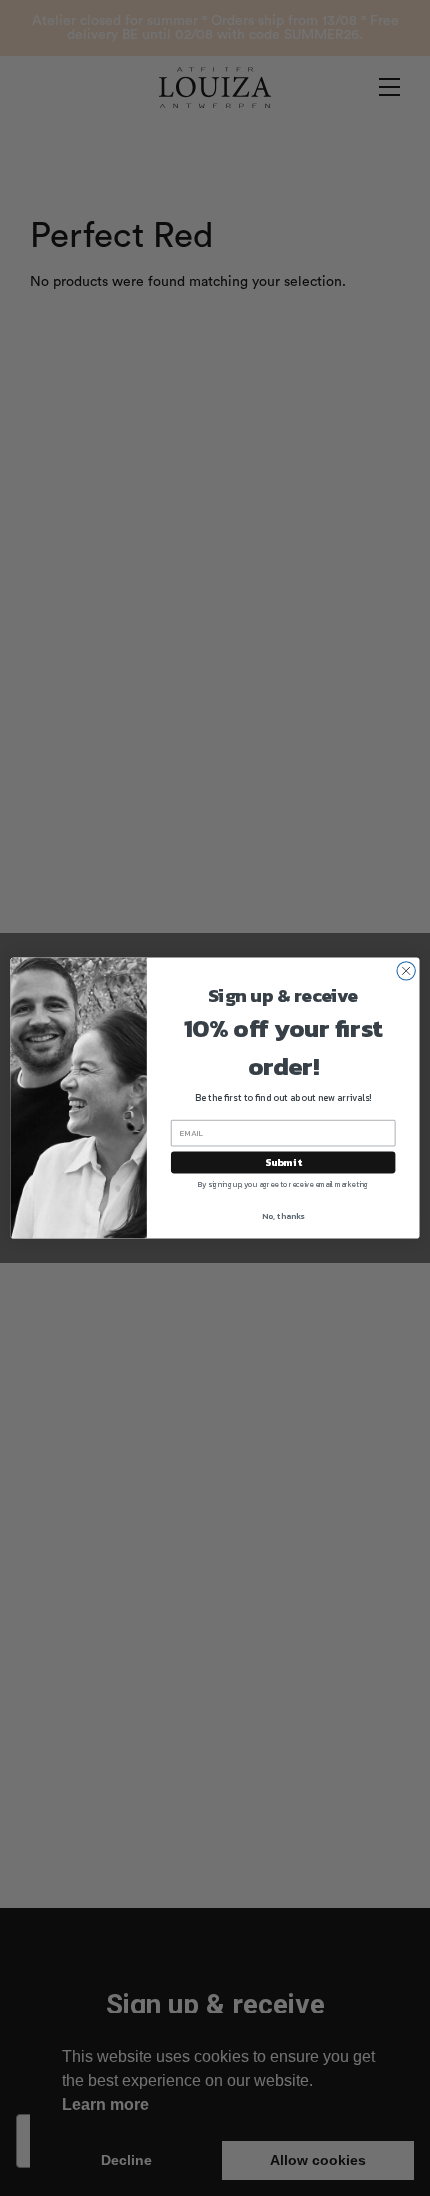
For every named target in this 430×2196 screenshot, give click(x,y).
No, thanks (283, 1215)
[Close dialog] (406, 971)
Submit (283, 1163)
